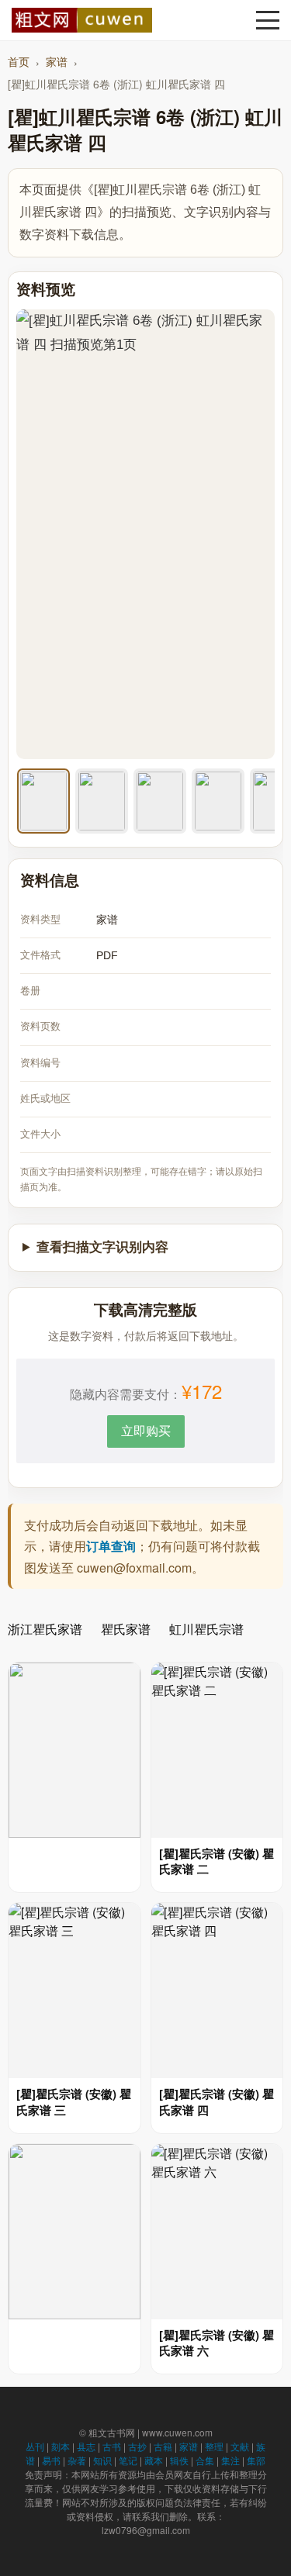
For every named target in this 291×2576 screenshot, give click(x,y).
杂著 (77, 2460)
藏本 (154, 2460)
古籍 (163, 2446)
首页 (19, 61)
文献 (240, 2446)
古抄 (137, 2446)
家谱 (57, 61)
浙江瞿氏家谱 (45, 1629)
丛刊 (35, 2446)
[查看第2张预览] (102, 801)
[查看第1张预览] (43, 801)
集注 (230, 2460)
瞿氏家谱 (126, 1629)
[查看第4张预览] (218, 801)
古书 (112, 2446)
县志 (86, 2446)
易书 (51, 2460)
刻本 (61, 2446)
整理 (214, 2446)
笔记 (128, 2460)
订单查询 (111, 1546)
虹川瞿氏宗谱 (206, 1629)
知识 (102, 2460)
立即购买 (146, 1430)
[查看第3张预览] (160, 801)
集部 (256, 2460)
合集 (205, 2460)
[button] (268, 20)
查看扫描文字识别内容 (102, 1247)
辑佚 (179, 2460)
